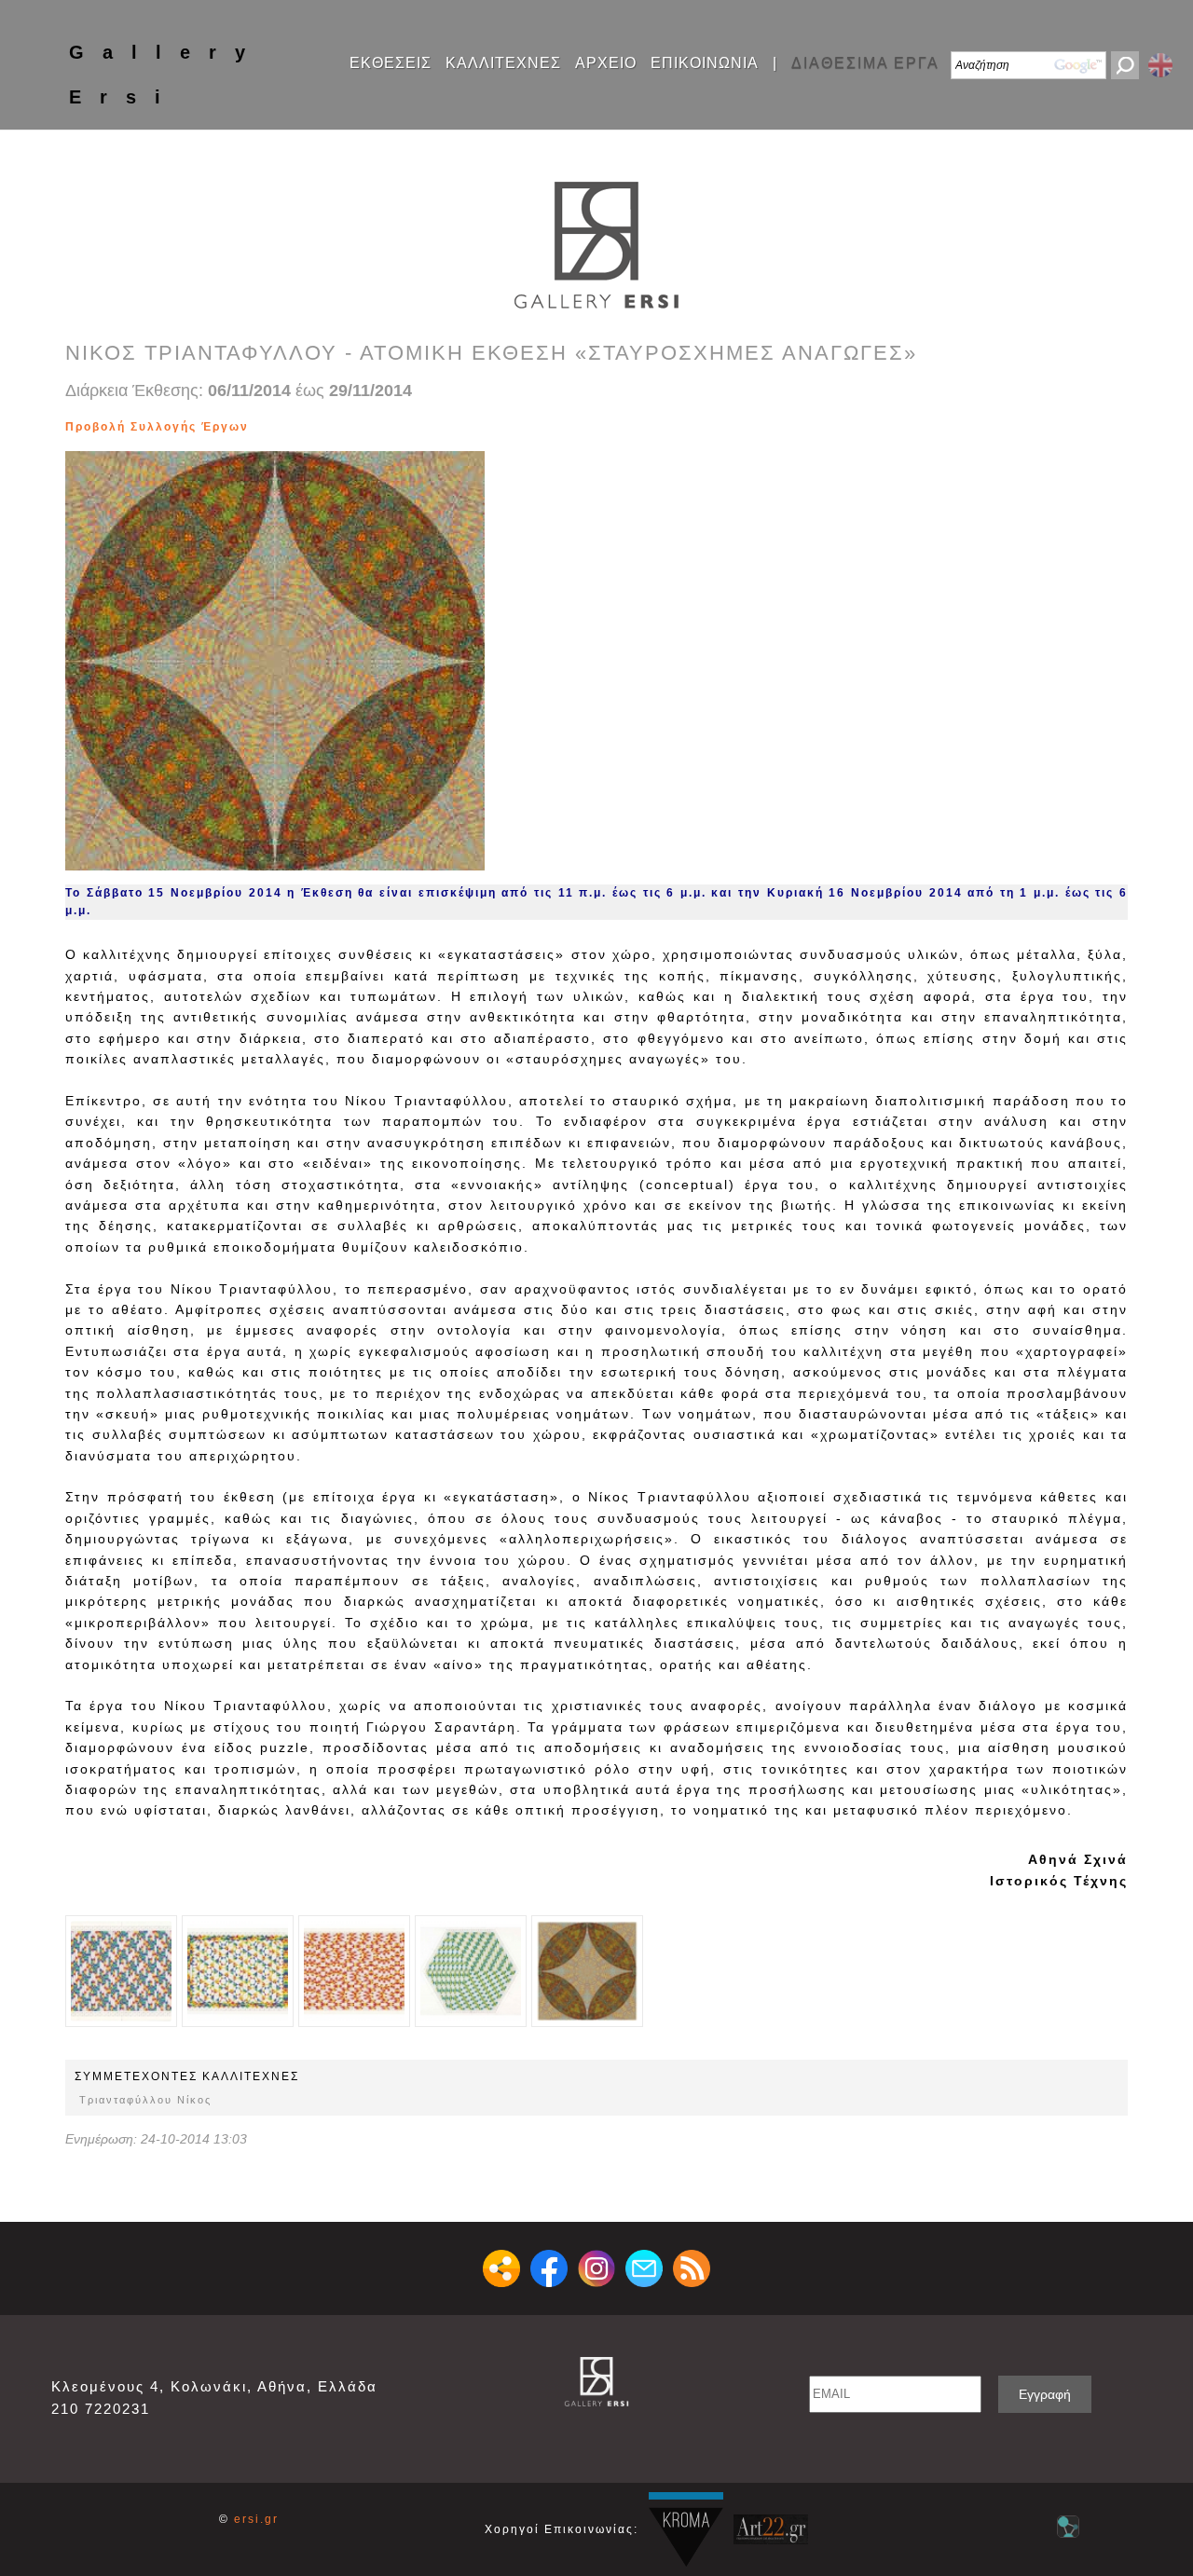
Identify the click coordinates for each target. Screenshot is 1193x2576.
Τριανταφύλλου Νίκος (145, 2100)
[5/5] (284, 427)
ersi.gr (256, 2519)
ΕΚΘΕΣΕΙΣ (391, 63)
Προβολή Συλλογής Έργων (157, 427)
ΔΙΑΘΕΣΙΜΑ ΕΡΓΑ (865, 63)
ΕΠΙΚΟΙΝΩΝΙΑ (705, 63)
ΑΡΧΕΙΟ (606, 63)
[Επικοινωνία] (644, 2268)
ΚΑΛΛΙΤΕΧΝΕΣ (503, 63)
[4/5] (274, 427)
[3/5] (265, 427)
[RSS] (692, 2268)
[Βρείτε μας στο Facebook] (549, 2268)
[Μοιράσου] (501, 2268)
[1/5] (121, 1971)
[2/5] (256, 427)
